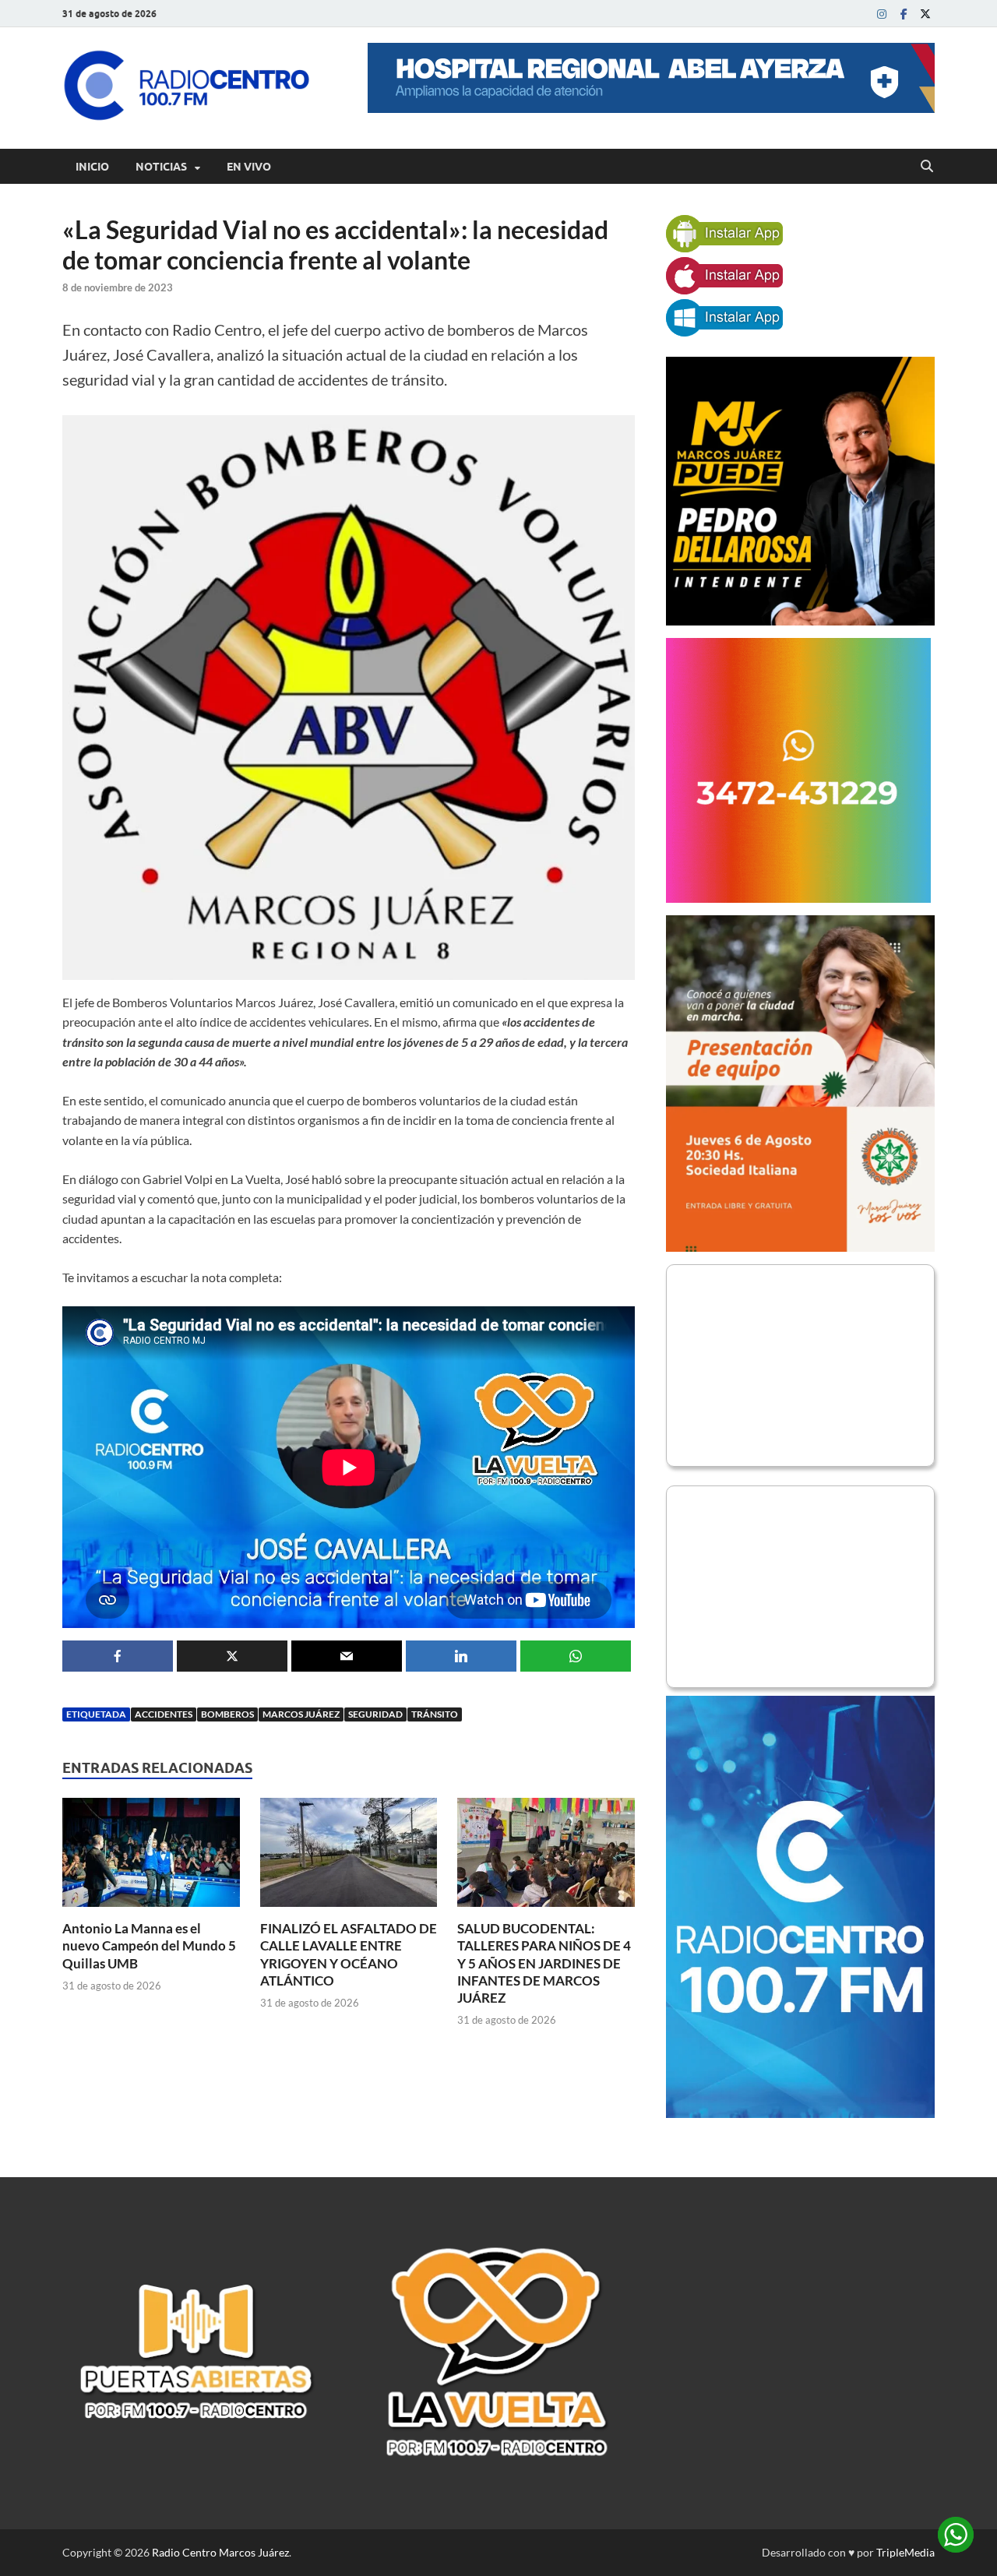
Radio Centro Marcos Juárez (220, 2552)
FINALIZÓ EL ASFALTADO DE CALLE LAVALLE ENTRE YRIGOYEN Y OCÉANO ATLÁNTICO (349, 1954)
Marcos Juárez (301, 1714)
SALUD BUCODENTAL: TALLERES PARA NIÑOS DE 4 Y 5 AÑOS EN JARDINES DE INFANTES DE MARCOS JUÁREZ (544, 1963)
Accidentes (164, 1714)
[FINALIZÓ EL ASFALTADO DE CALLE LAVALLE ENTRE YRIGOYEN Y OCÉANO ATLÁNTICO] (349, 1857)
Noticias (161, 167)
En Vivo (249, 167)
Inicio (92, 167)
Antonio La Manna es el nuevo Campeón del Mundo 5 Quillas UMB (149, 1945)
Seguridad (375, 1714)
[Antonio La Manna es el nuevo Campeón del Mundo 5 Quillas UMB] (151, 1857)
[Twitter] (925, 14)
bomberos (227, 1714)
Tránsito (435, 1714)
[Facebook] (904, 14)
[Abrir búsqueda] (927, 167)
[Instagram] (882, 14)
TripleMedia (905, 2552)
